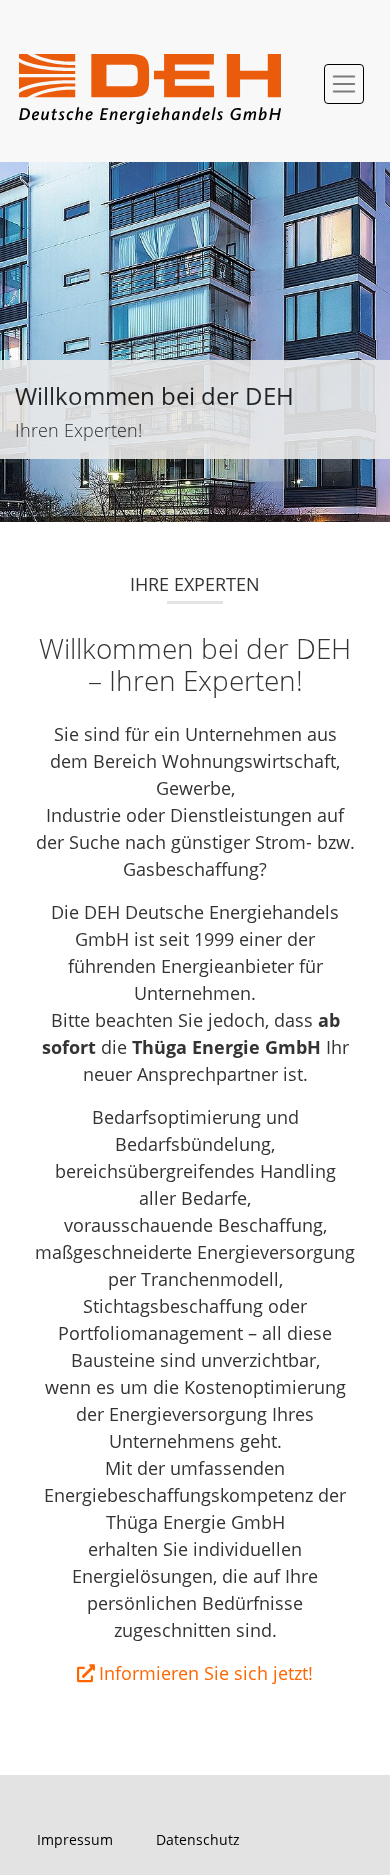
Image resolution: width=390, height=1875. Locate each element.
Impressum (75, 1839)
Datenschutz (198, 1839)
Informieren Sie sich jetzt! (206, 1673)
